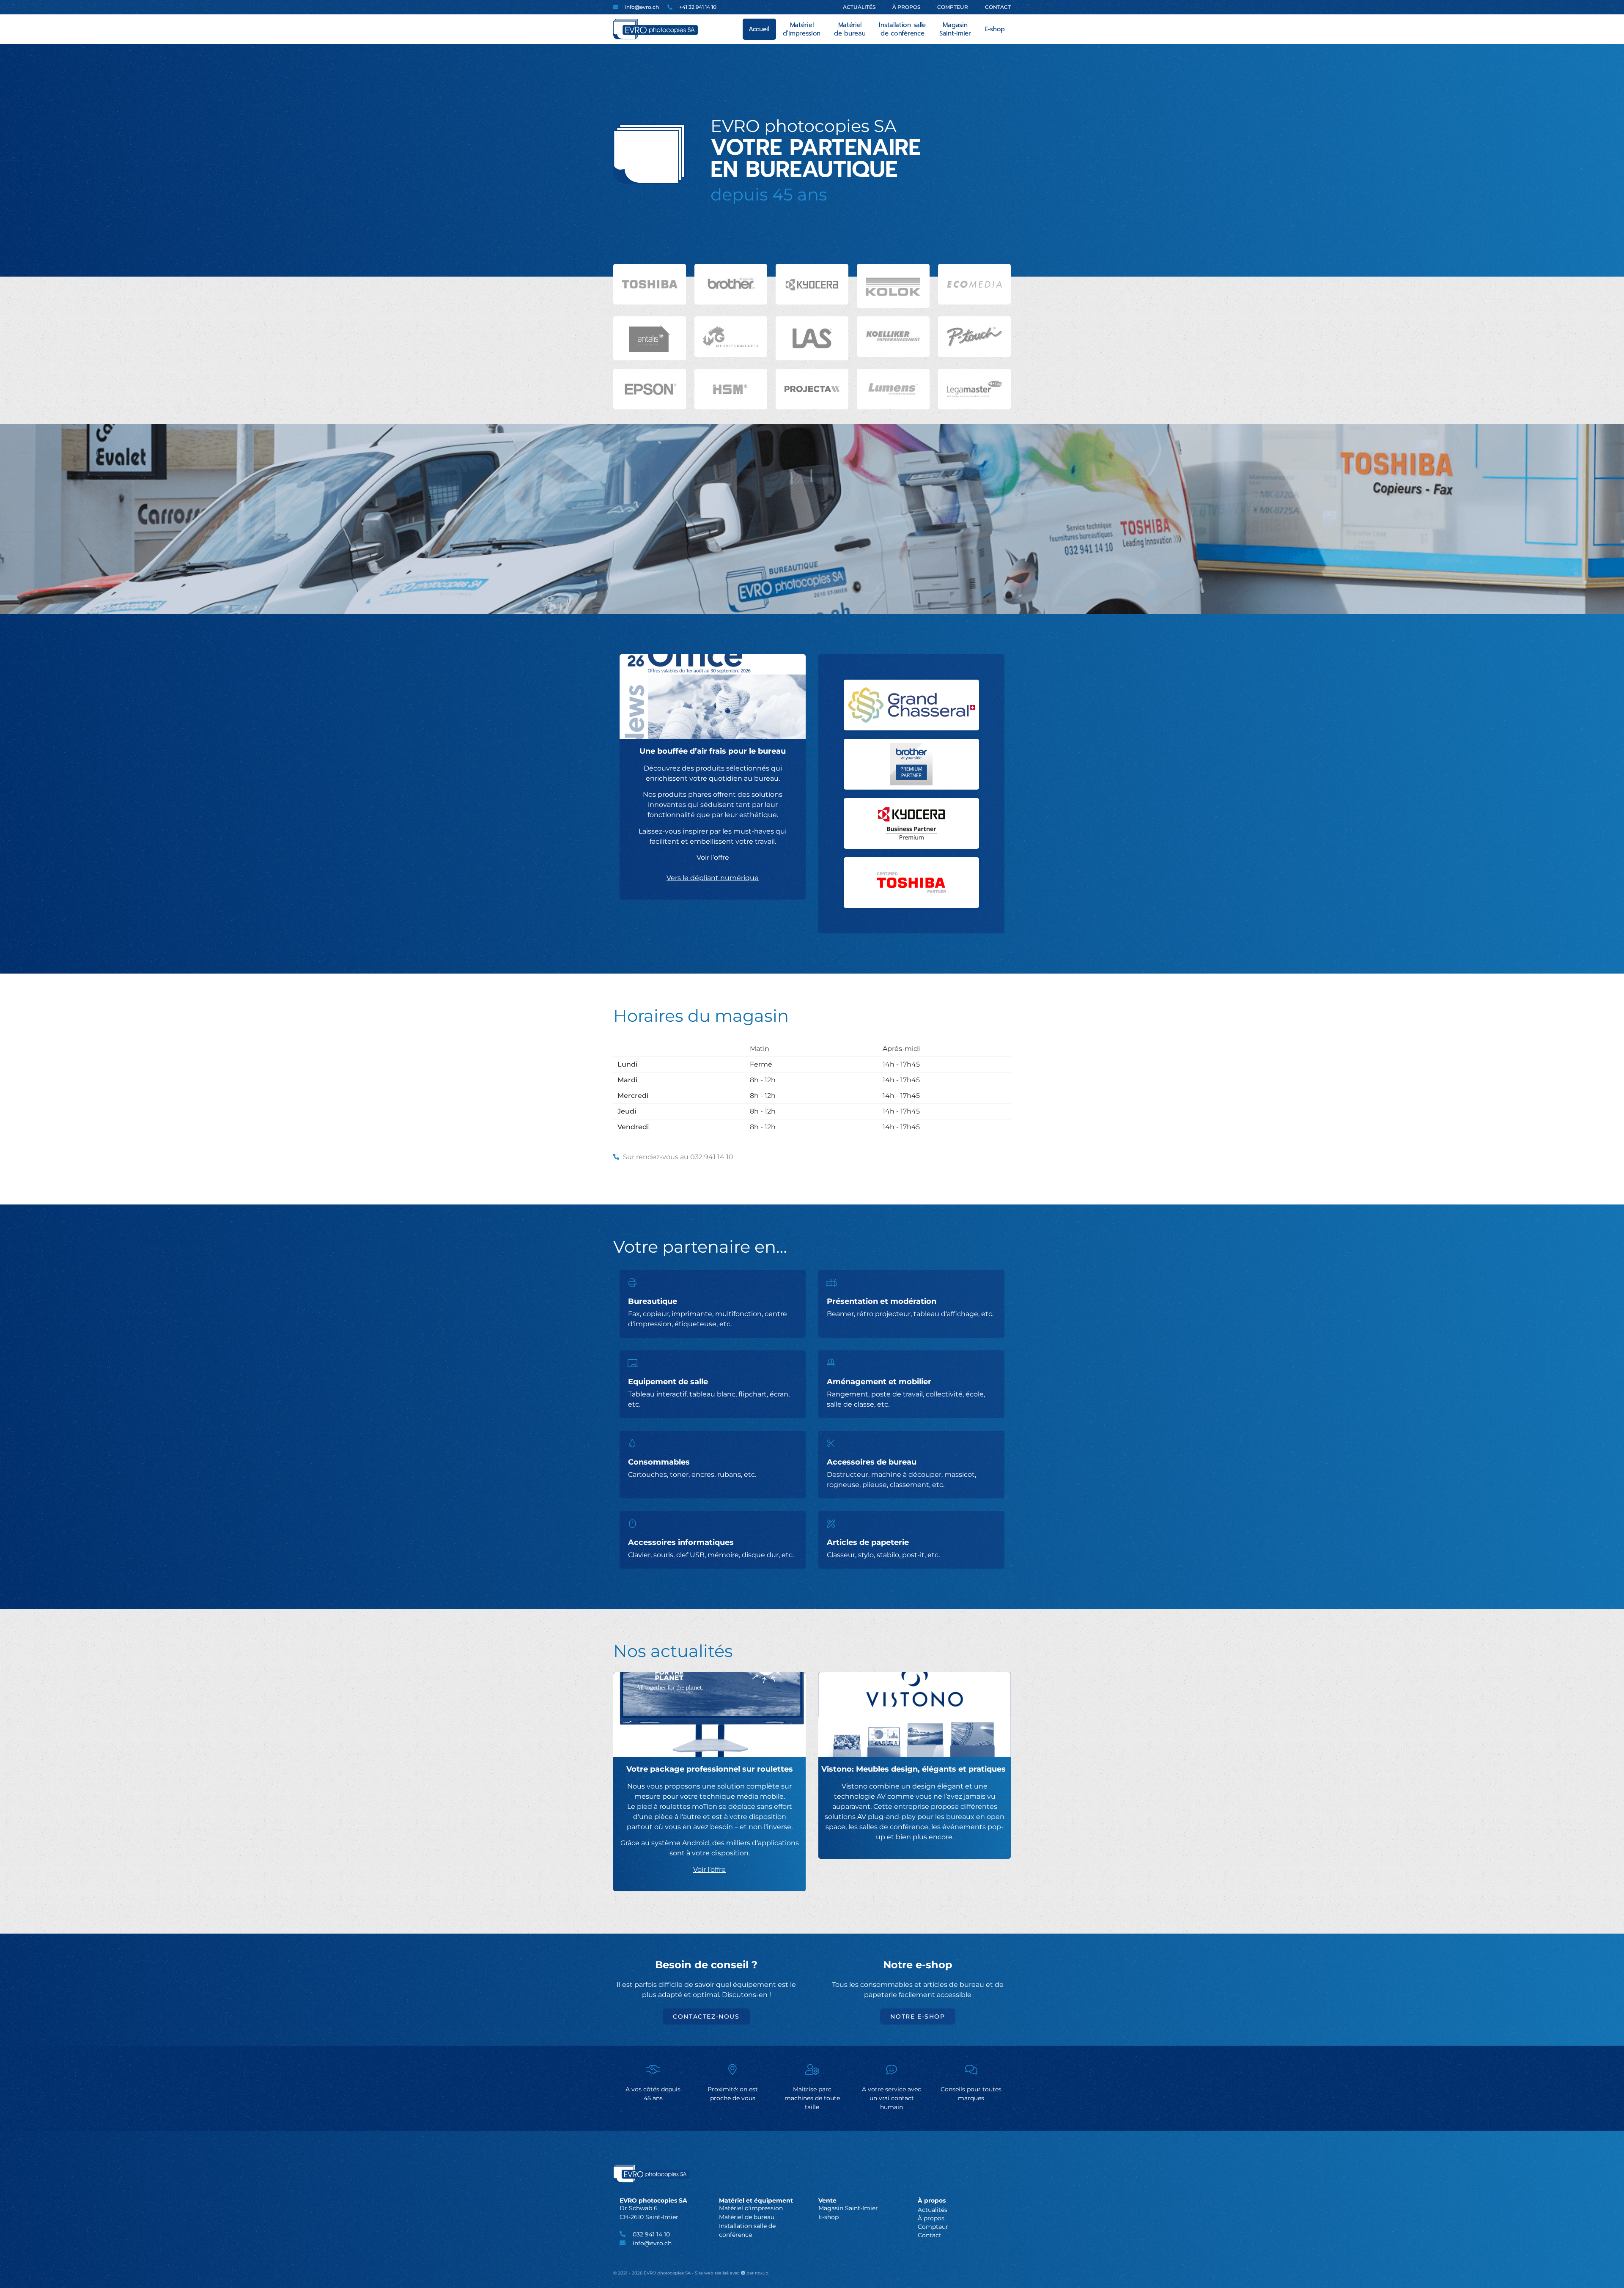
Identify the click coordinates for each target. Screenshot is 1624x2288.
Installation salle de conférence (902, 29)
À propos (906, 7)
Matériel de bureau (850, 29)
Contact (998, 7)
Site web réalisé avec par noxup (732, 2273)
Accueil (759, 29)
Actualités (859, 7)
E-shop (995, 29)
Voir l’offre (709, 1870)
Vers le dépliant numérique (713, 878)
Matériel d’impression (802, 29)
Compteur (953, 7)
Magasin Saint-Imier (955, 29)
